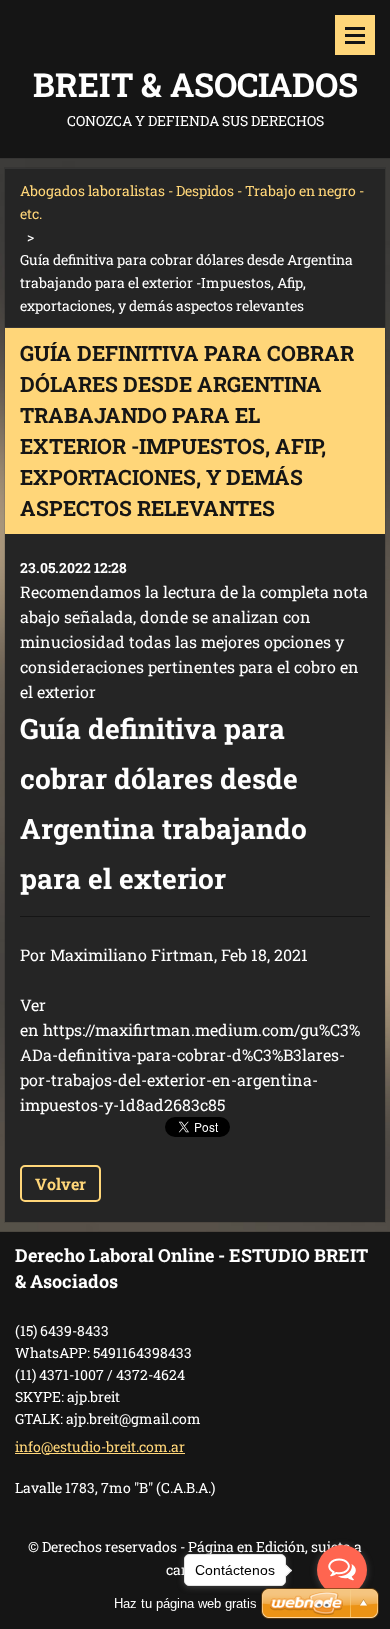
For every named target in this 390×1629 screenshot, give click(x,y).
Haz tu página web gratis (185, 1603)
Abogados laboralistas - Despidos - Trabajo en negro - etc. (192, 202)
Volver (60, 1183)
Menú (355, 35)
